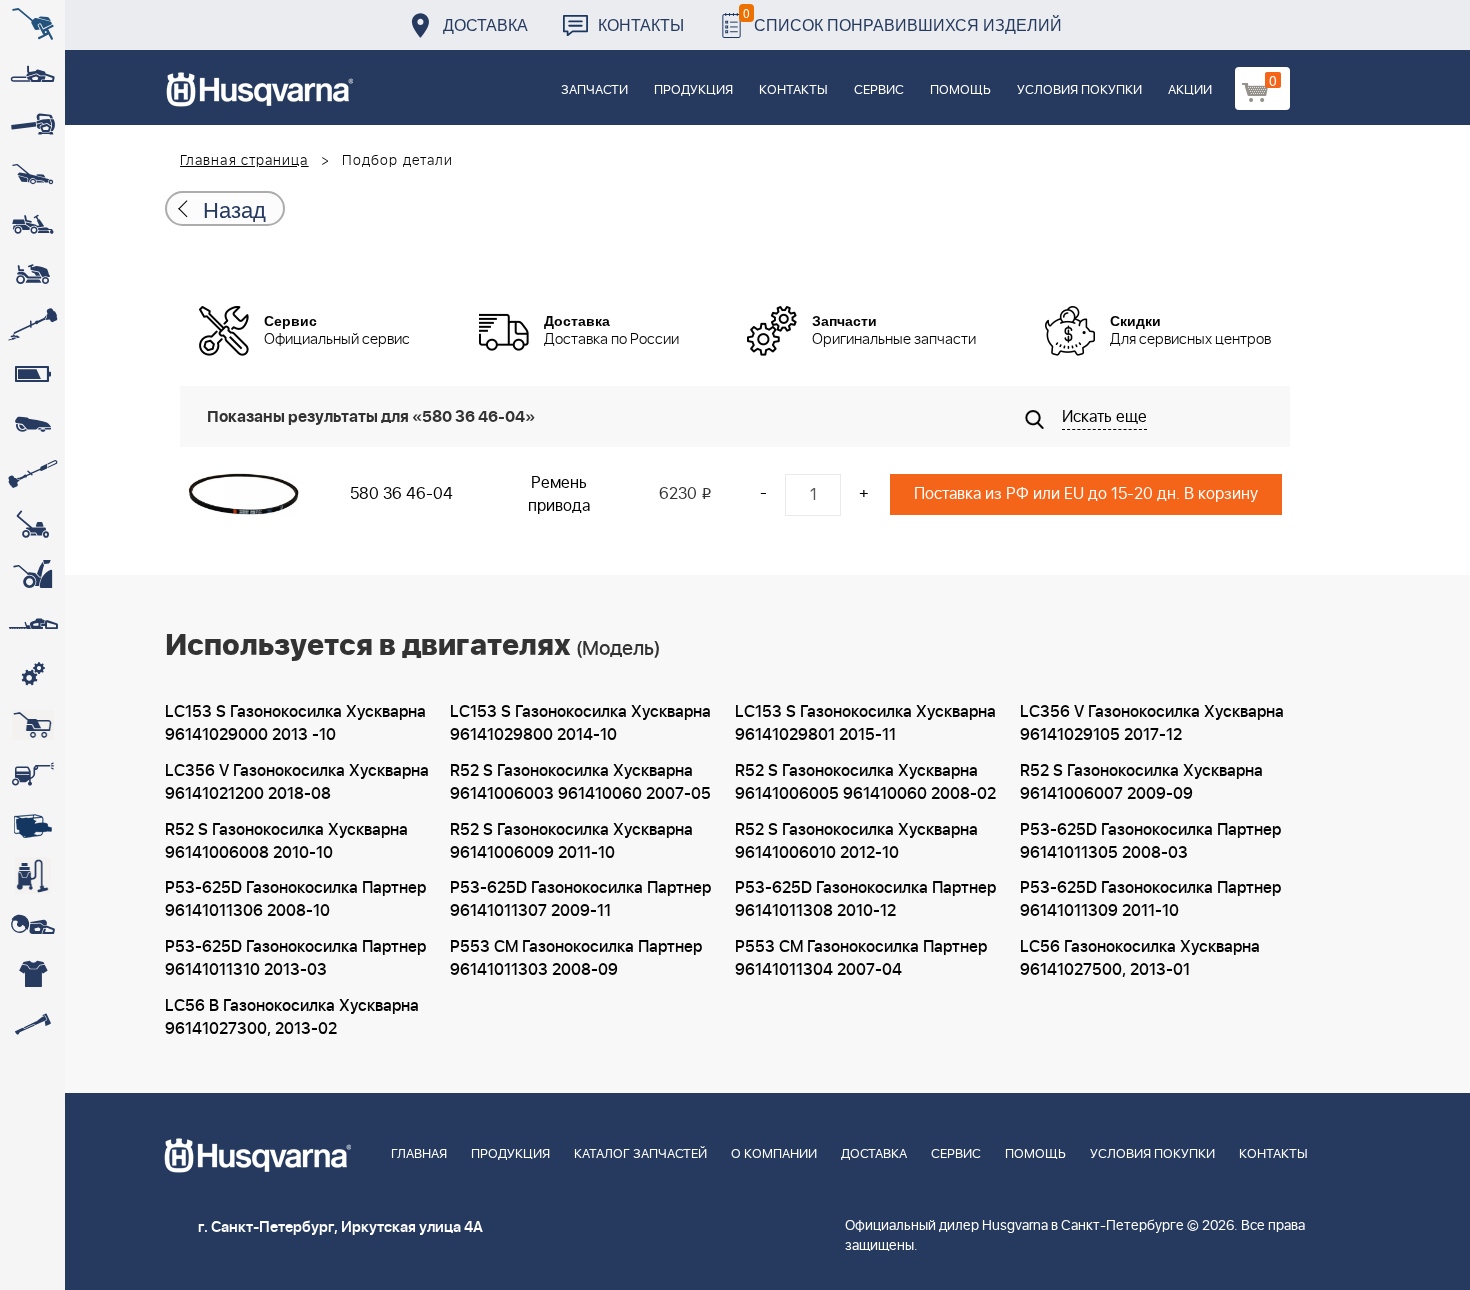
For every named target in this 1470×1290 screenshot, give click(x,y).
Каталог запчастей (640, 1154)
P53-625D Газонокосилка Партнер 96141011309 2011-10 (1150, 899)
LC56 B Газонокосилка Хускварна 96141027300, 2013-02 (292, 1017)
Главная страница (244, 161)
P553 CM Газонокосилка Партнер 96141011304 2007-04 (861, 958)
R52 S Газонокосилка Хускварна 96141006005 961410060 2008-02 (865, 782)
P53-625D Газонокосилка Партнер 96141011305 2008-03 (1150, 841)
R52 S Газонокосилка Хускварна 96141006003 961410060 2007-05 (580, 782)
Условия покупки (1079, 90)
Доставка (485, 24)
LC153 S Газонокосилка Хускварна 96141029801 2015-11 (865, 723)
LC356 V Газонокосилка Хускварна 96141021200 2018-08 (297, 782)
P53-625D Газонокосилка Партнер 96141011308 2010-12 (865, 899)
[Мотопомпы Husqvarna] (32, 825)
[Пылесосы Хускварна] (32, 875)
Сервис (879, 90)
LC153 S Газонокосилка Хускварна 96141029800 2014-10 (580, 723)
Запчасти (594, 90)
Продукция (693, 90)
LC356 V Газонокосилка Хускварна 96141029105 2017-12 (1152, 723)
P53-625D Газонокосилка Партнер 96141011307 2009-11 (580, 899)
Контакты (641, 24)
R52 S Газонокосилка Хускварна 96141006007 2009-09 (1141, 782)
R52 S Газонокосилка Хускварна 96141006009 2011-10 (571, 841)
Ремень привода (559, 494)
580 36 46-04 (401, 494)
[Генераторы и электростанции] (32, 725)
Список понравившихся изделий (902, 19)
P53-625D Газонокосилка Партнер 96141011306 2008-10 (295, 899)
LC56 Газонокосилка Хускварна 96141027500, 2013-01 (1140, 958)
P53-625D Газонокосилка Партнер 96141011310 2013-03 (295, 958)
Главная (419, 1154)
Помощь (960, 90)
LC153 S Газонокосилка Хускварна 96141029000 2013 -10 (295, 723)
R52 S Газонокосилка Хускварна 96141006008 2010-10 (286, 841)
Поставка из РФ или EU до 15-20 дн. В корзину (1086, 494)
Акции (1190, 90)
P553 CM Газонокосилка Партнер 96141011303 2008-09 (576, 958)
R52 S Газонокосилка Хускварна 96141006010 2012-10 (856, 841)
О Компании (774, 1154)
